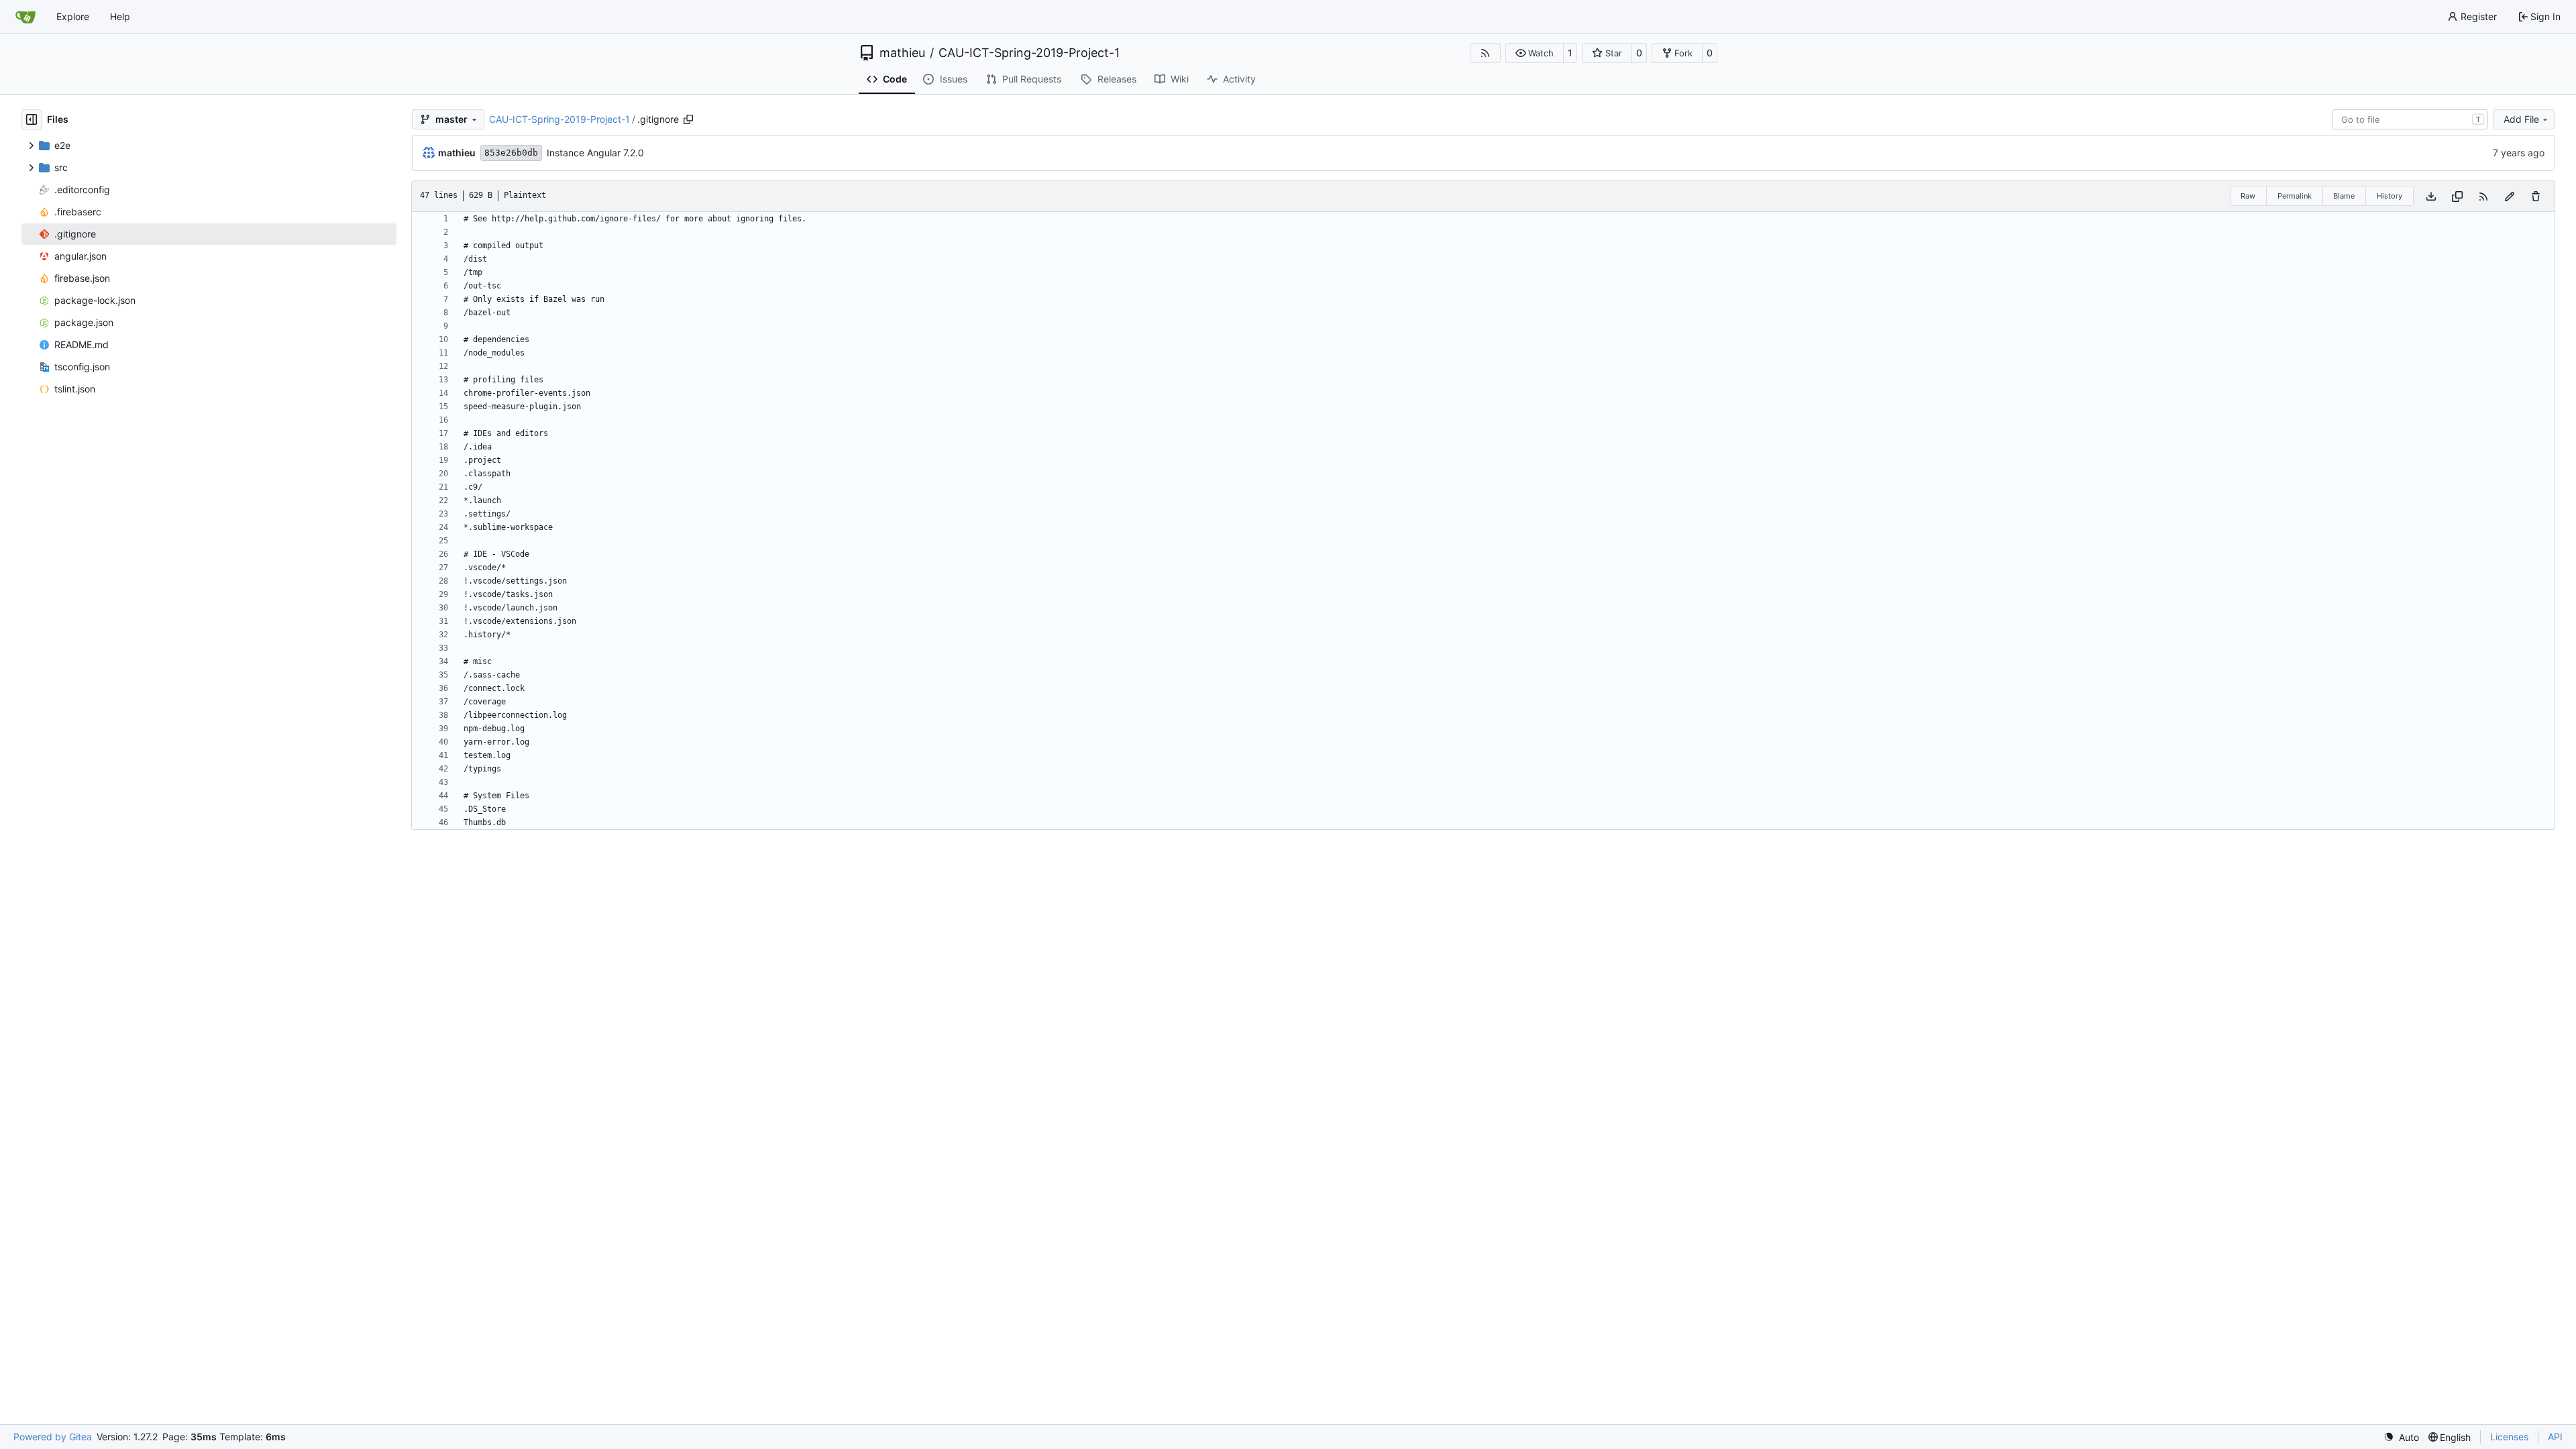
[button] (1535, 53)
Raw (2248, 196)
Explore (73, 16)
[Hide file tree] (32, 119)
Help (120, 16)
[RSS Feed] (1485, 53)
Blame (2344, 196)
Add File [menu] (2521, 119)
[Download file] (2431, 196)
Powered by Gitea (53, 1437)
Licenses (2509, 1437)
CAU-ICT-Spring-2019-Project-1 (1029, 53)
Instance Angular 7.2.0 (595, 153)
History (2390, 196)
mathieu (902, 53)
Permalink (2295, 196)
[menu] (2401, 1437)
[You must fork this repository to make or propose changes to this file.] (2510, 196)
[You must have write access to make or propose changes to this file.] (2536, 196)
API (2555, 1437)
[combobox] (2410, 119)
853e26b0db (511, 153)
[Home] (25, 17)
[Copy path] (688, 119)
